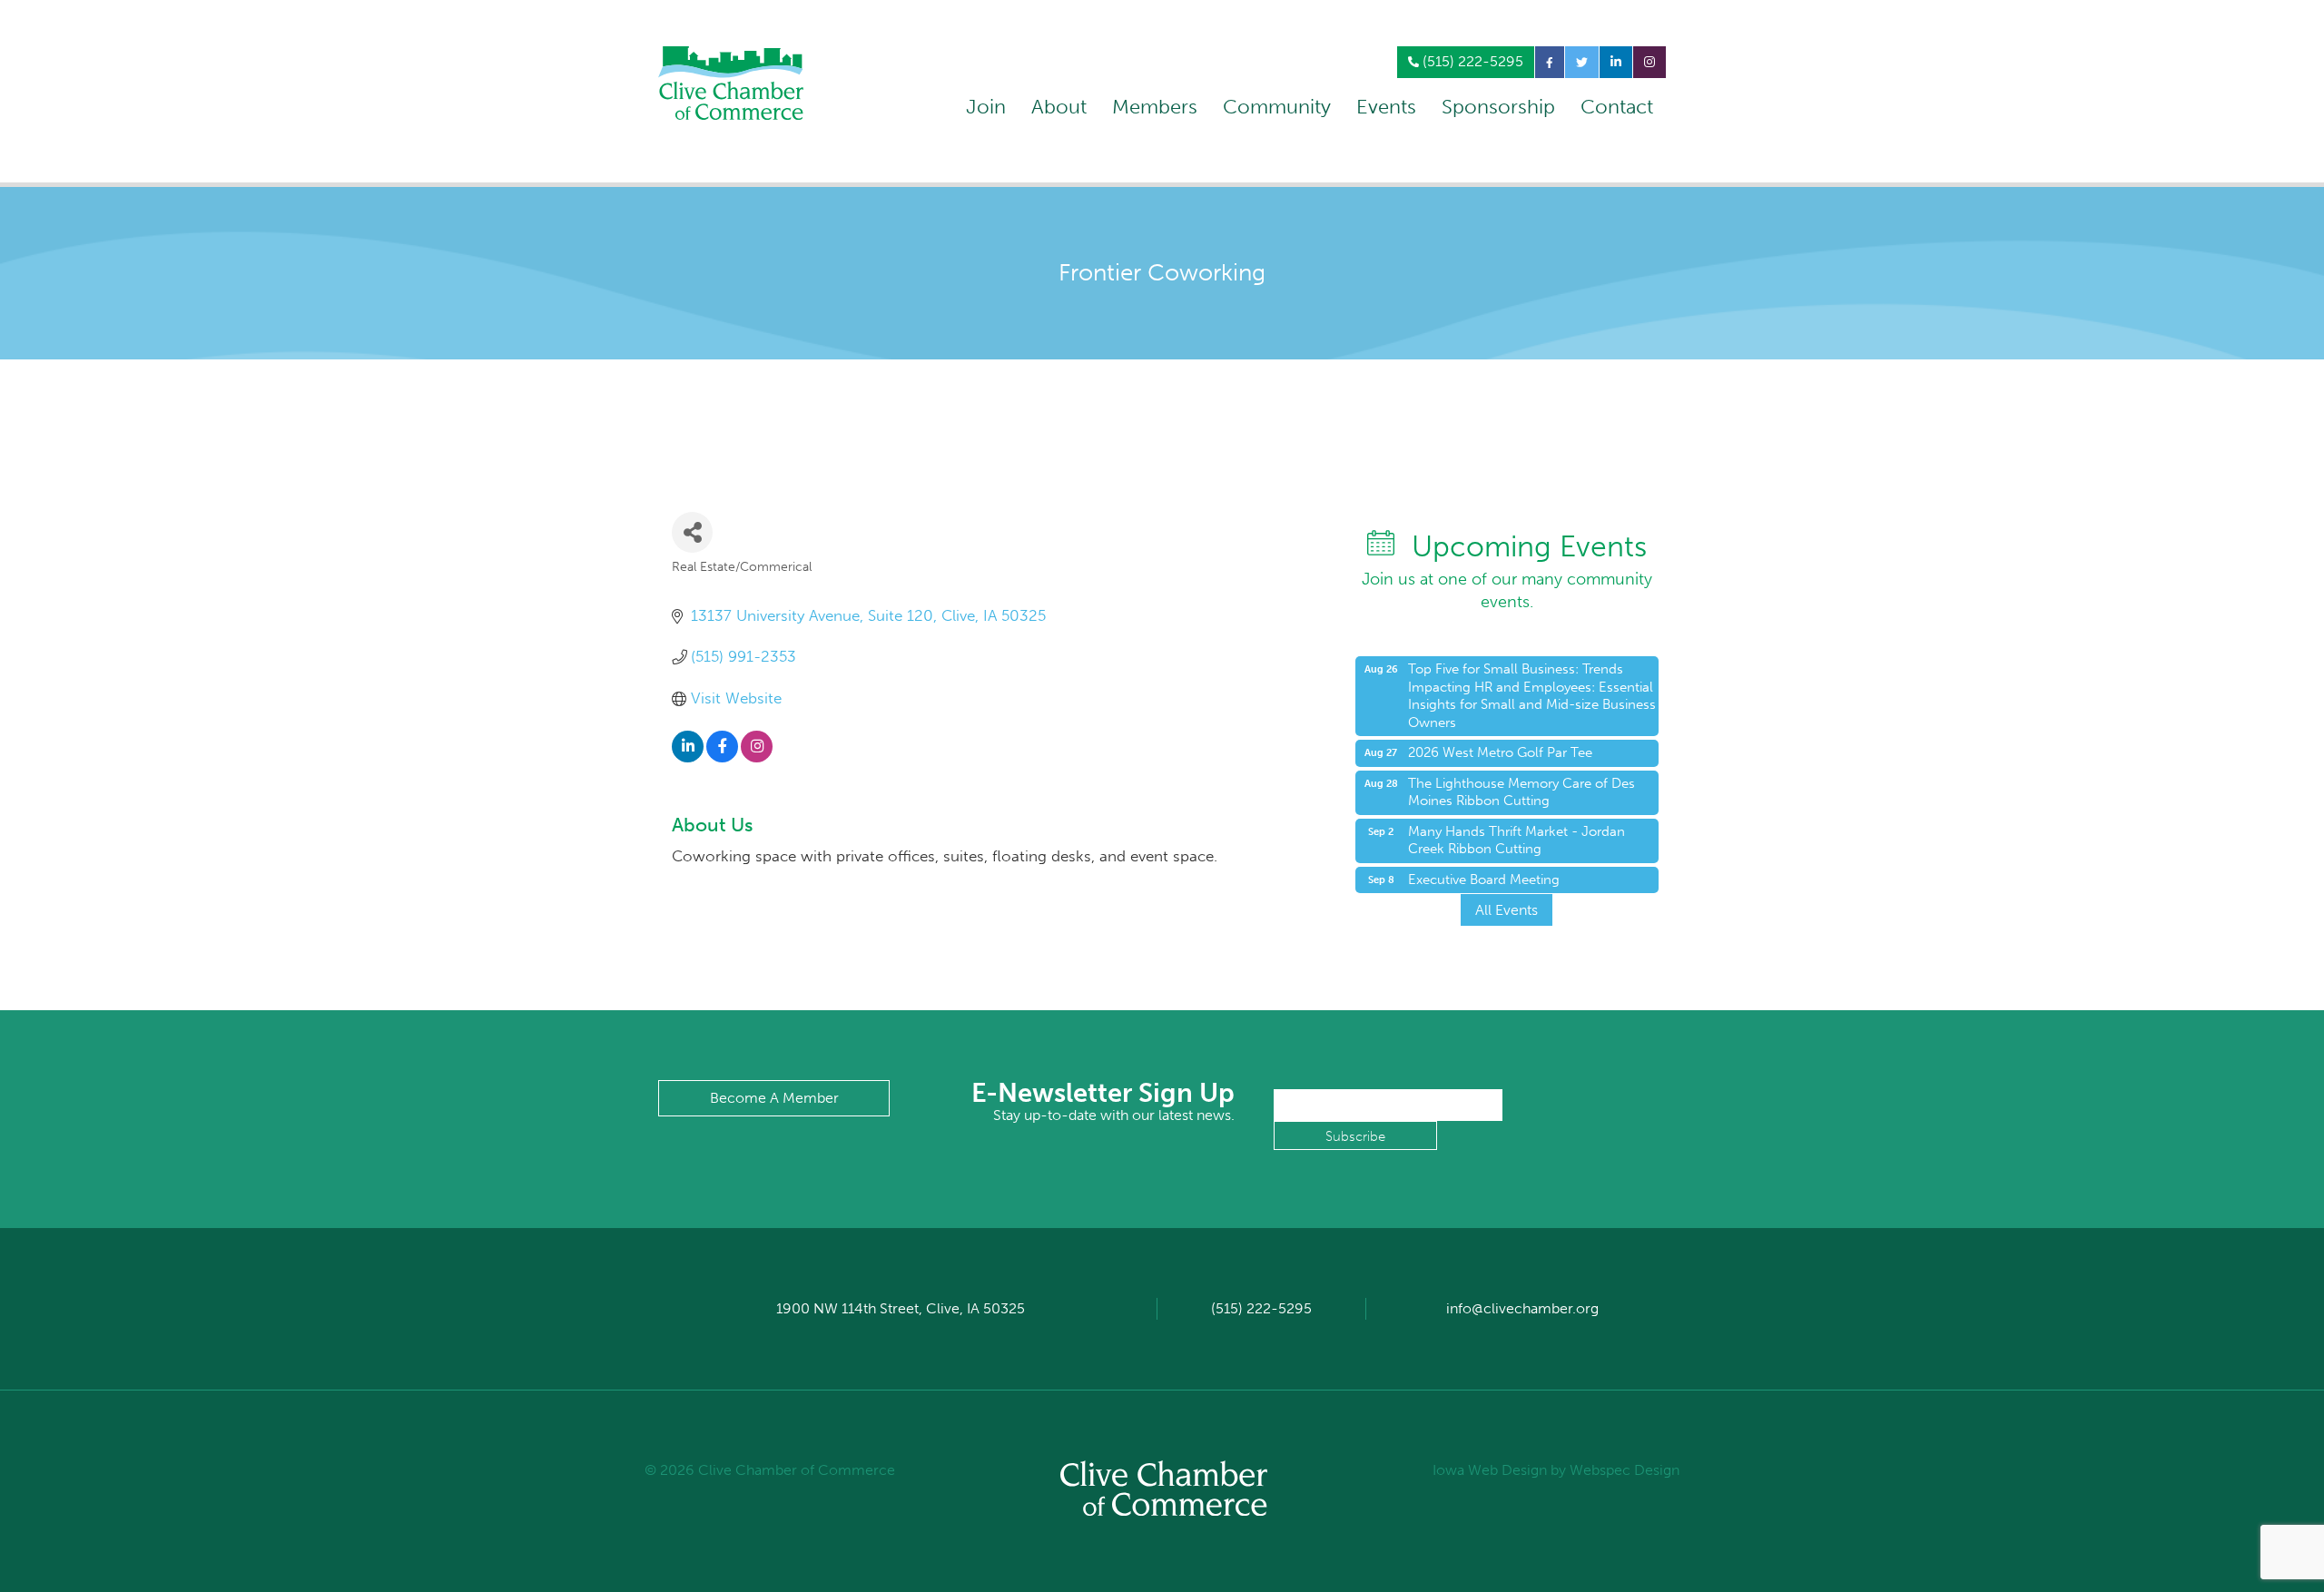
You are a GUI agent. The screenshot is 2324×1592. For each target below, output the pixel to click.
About (1059, 107)
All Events (1507, 910)
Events (1386, 107)
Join (986, 107)
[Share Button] (692, 532)
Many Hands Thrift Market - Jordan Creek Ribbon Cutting (1517, 840)
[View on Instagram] (757, 757)
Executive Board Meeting (1484, 880)
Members (1155, 107)
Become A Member (774, 1098)
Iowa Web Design (1490, 1470)
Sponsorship (1498, 107)
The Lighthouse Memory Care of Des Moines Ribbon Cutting (1521, 792)
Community (1277, 107)
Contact (1617, 107)
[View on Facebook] (722, 757)
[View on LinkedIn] (688, 757)
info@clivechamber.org (1522, 1308)
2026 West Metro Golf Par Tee (1500, 752)
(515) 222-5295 (1471, 61)
